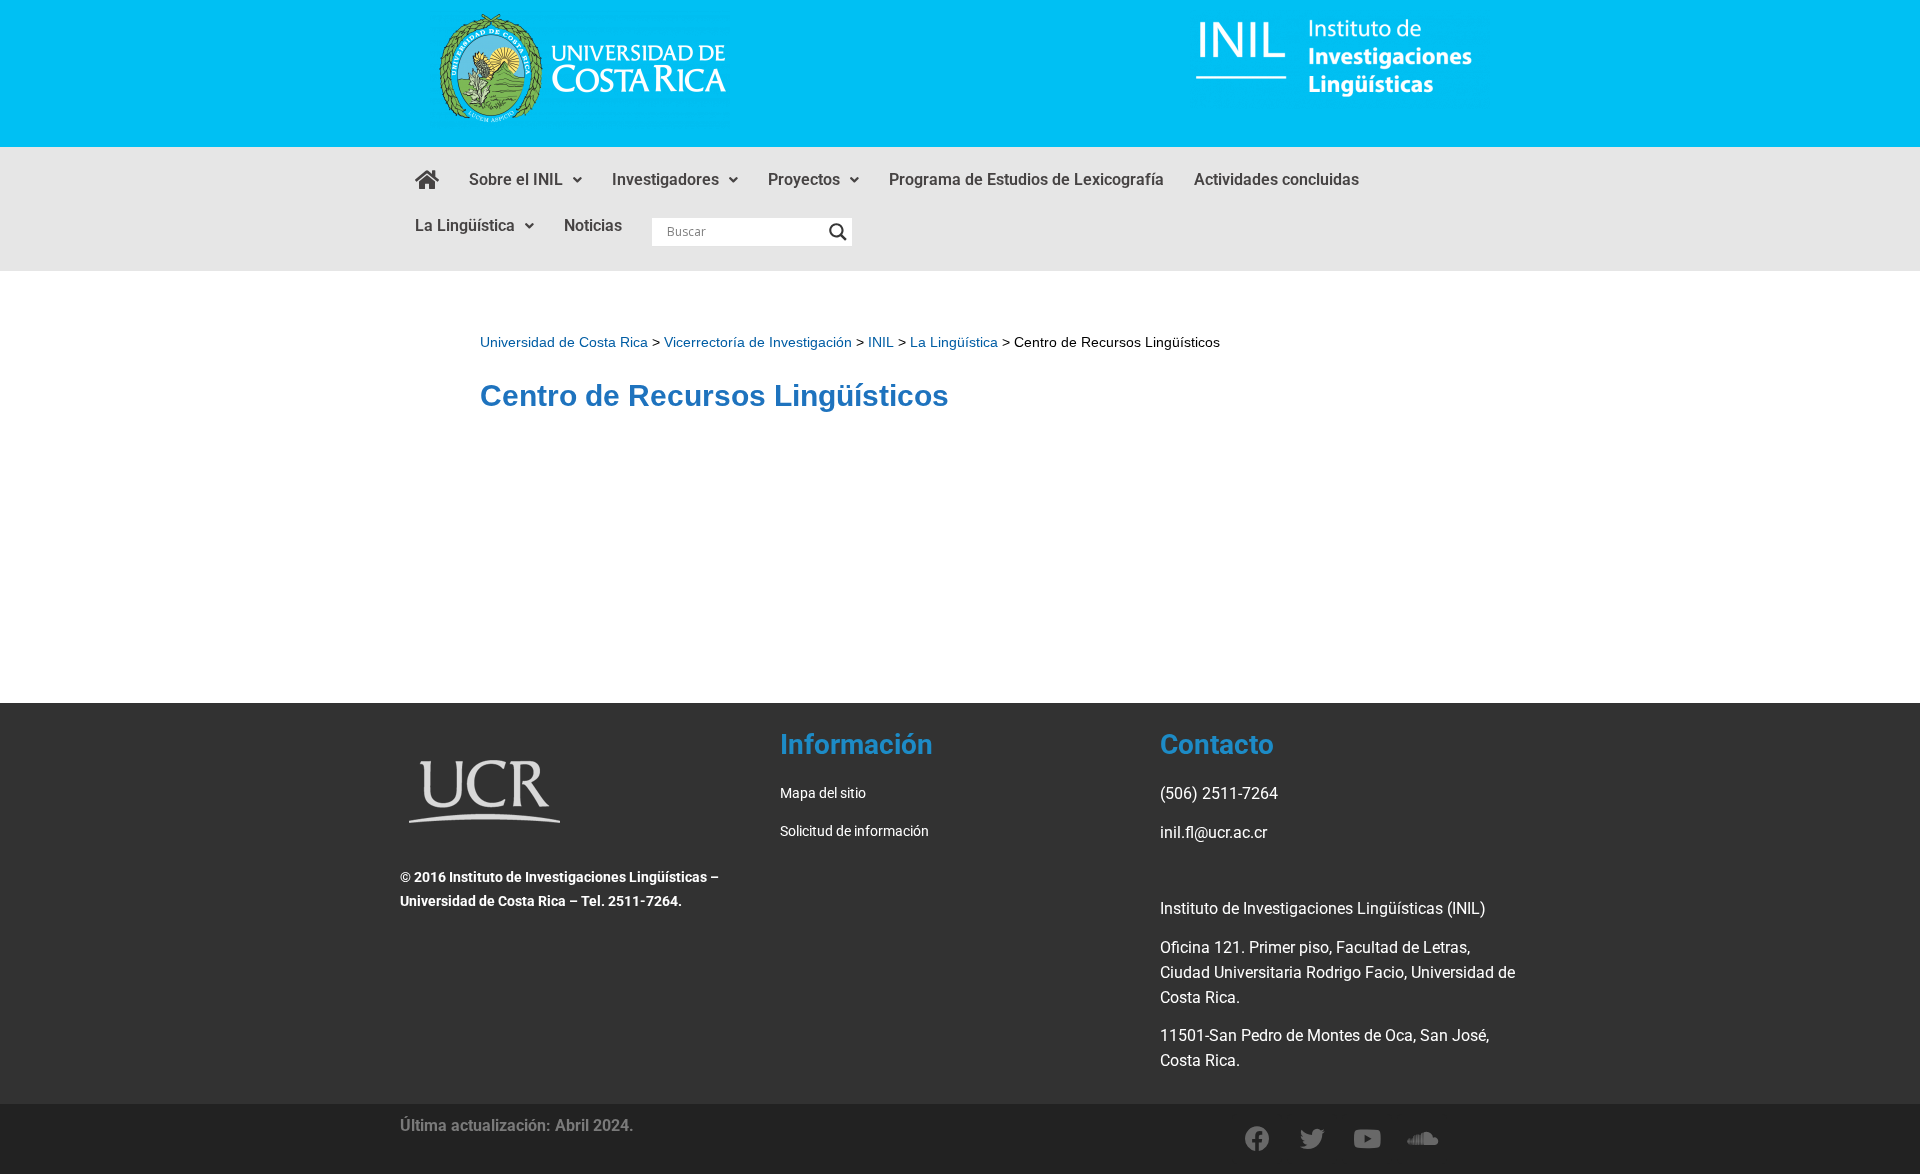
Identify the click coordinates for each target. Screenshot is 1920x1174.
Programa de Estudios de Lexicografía (1026, 179)
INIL (881, 342)
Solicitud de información (854, 831)
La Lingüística (465, 225)
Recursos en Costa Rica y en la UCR (666, 566)
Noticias (593, 225)
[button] (525, 180)
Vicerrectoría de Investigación (758, 342)
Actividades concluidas (1276, 179)
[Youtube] (1367, 1139)
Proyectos (804, 179)
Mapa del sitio (824, 793)
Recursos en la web (1095, 566)
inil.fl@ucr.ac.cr (1213, 832)
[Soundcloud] (1422, 1139)
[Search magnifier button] (838, 232)
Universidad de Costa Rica (564, 342)
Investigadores (665, 179)
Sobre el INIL (516, 179)
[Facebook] (1257, 1139)
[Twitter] (1312, 1139)
